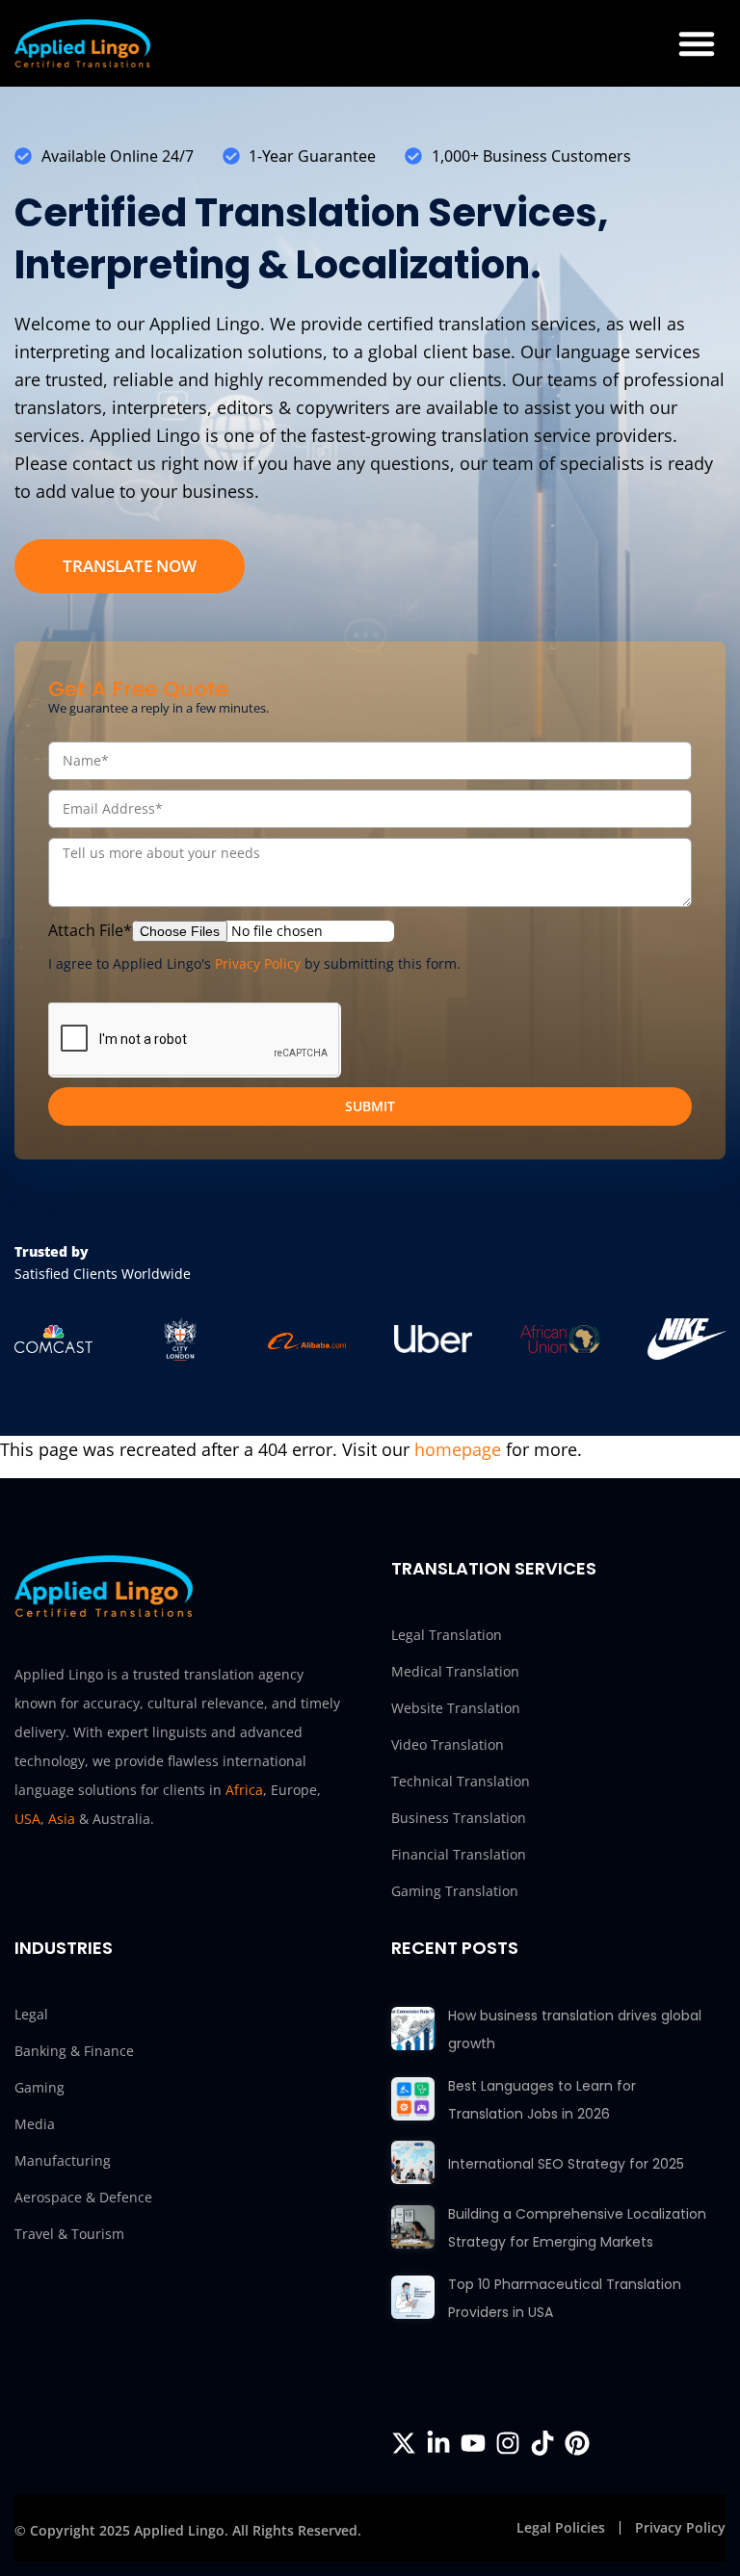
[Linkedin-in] (438, 2443)
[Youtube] (473, 2443)
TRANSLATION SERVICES (494, 1568)
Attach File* (90, 930)
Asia (62, 1819)
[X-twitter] (404, 2443)
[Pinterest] (577, 2443)
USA (27, 1819)
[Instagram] (508, 2443)
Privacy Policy (258, 963)
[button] (697, 43)
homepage (458, 1449)
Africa (244, 1790)
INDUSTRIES (64, 1948)
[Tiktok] (542, 2443)
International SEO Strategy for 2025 (566, 2164)
